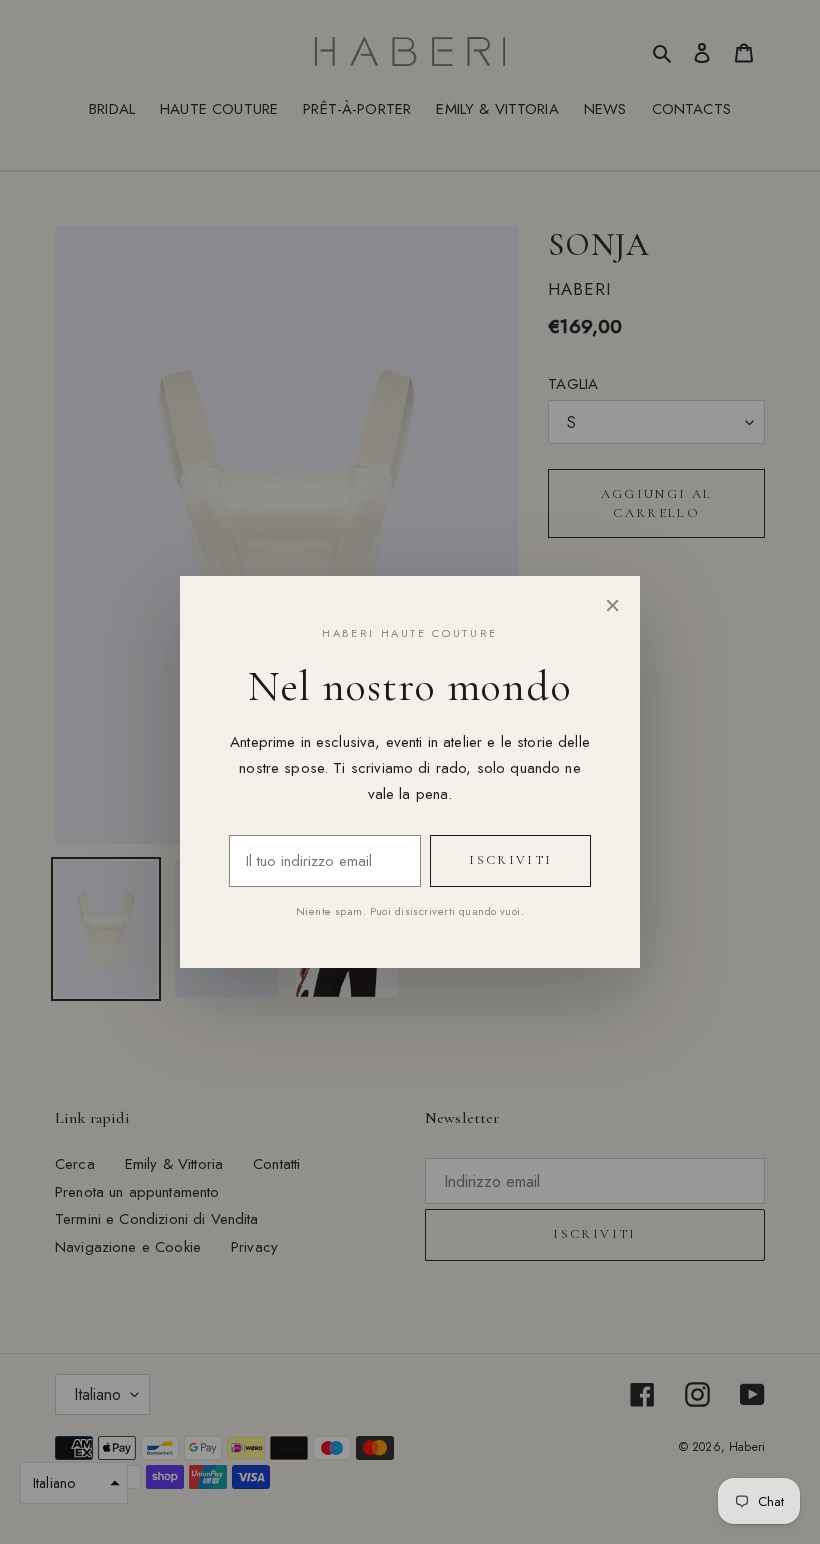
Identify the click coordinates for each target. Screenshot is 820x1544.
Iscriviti (510, 860)
